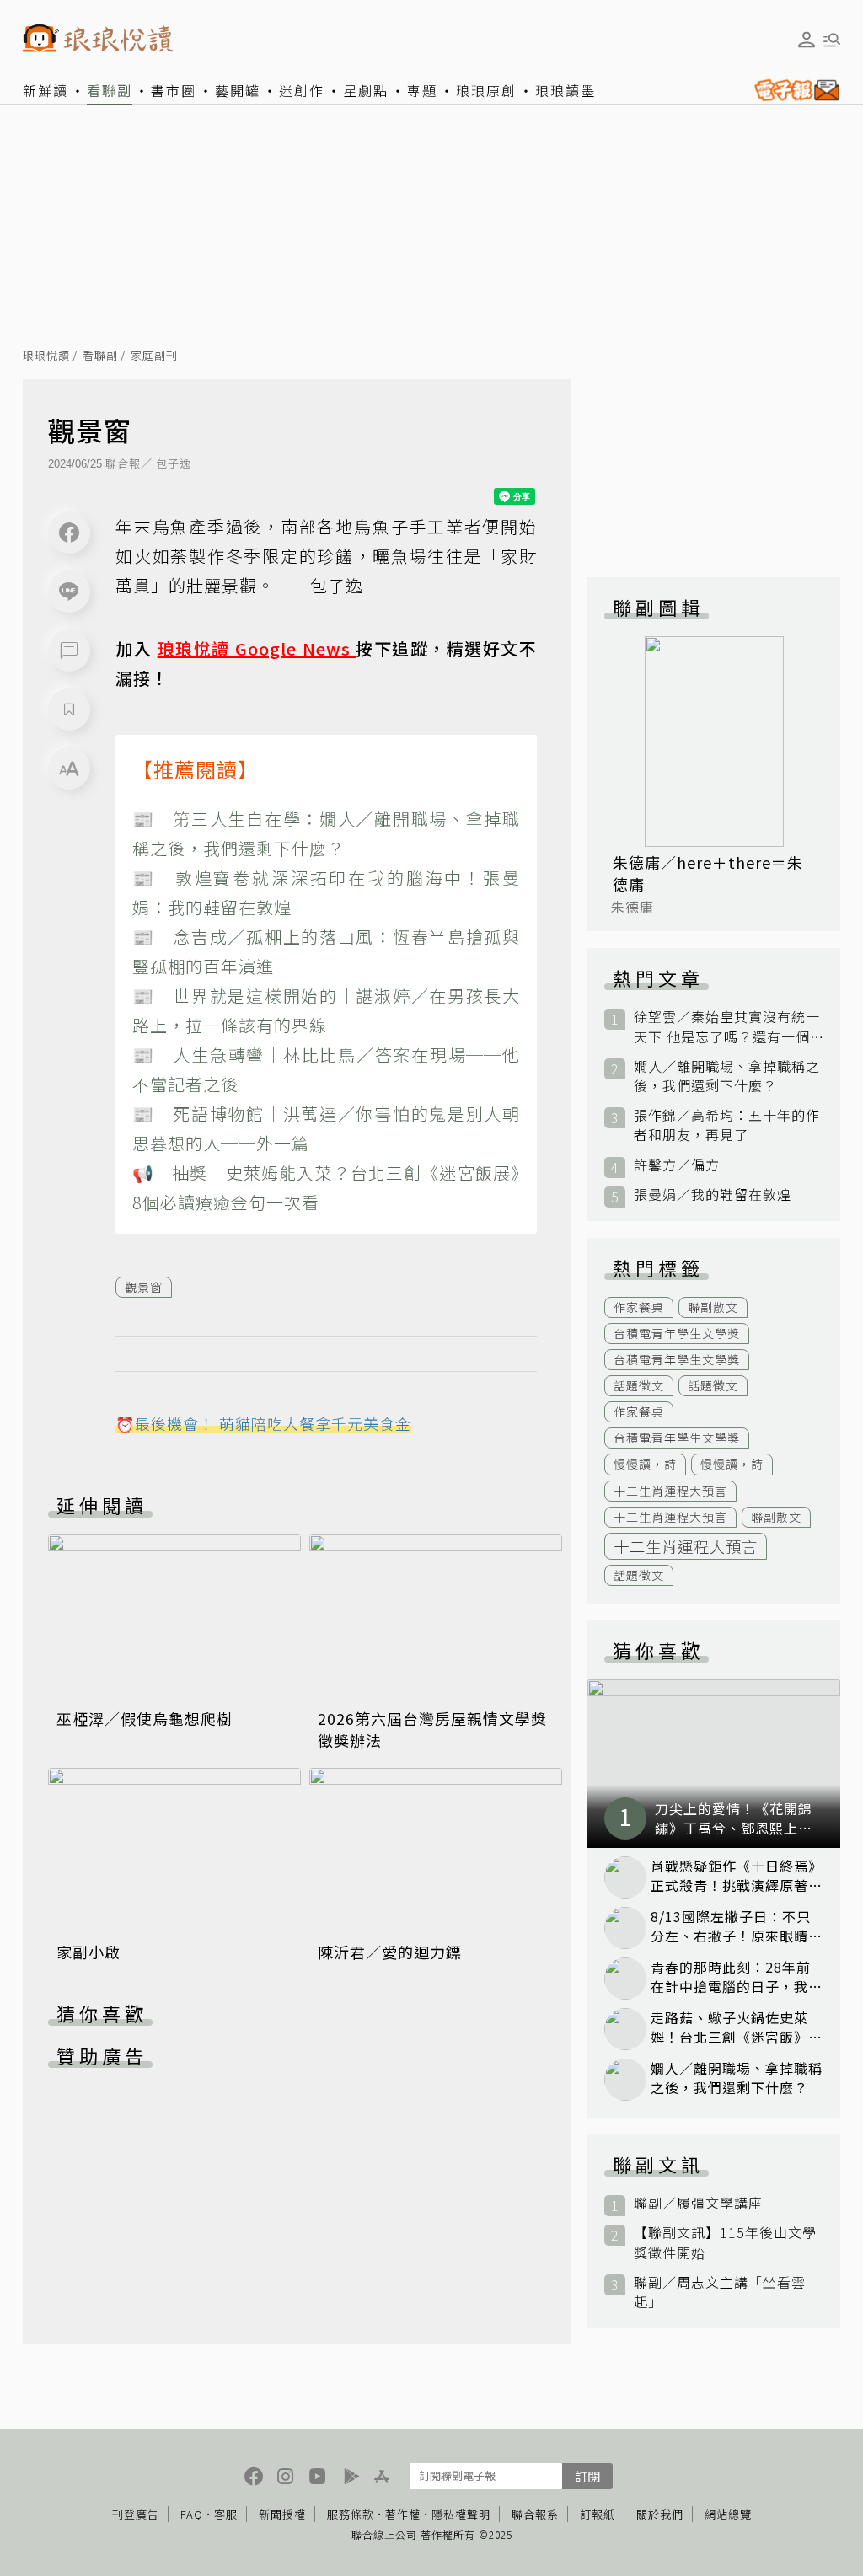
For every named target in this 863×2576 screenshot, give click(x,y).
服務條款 (351, 2514)
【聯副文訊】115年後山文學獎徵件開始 (725, 2242)
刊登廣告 (136, 2514)
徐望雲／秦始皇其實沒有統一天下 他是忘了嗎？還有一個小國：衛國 (727, 1026)
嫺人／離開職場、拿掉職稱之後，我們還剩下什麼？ (727, 1076)
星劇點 (366, 90)
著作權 (403, 2514)
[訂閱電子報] (793, 90)
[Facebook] (69, 533)
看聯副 (110, 90)
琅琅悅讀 (46, 356)
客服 (226, 2514)
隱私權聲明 (461, 2514)
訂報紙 (598, 2514)
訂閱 (587, 2476)
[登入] (807, 40)
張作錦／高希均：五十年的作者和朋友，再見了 (727, 1125)
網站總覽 (728, 2514)
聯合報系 (535, 2514)
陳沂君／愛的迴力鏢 (390, 1952)
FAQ (192, 2514)
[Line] (69, 592)
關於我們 (660, 2514)
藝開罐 (238, 90)
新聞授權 (282, 2514)
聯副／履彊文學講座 (698, 2203)
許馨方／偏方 (677, 1165)
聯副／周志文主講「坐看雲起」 (720, 2292)
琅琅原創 (486, 90)
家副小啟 (88, 1952)
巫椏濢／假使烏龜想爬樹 (145, 1718)
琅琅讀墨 (566, 90)
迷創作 (302, 90)
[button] (69, 651)
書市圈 (174, 90)
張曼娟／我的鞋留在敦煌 (713, 1194)
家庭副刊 (154, 356)
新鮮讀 (46, 90)
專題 (422, 90)
